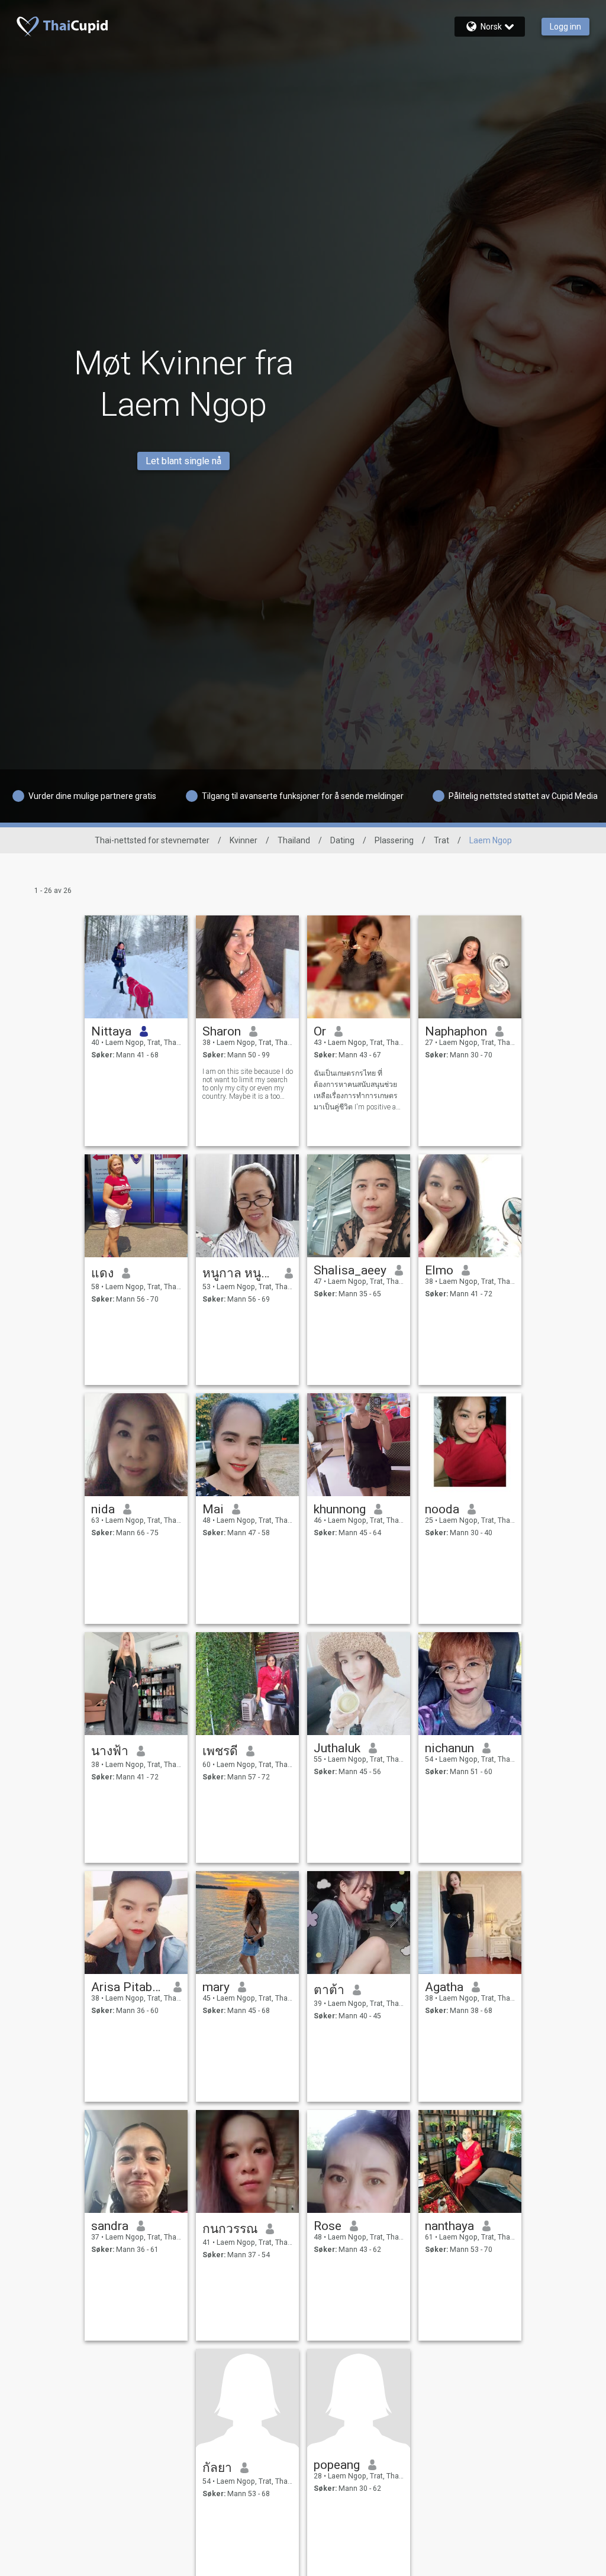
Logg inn (565, 27)
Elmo (439, 1270)
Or (320, 1031)
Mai (213, 1509)
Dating (342, 840)
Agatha (444, 1987)
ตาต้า (329, 1990)
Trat (441, 840)
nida (103, 1509)
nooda (442, 1509)
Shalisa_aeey (350, 1270)
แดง (102, 1273)
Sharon (222, 1031)
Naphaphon (456, 1031)
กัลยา (217, 2468)
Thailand (294, 840)
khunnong (340, 1509)
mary (216, 1987)
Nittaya (111, 1031)
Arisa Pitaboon (128, 1987)
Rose (328, 2226)
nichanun (449, 1748)
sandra (110, 2226)
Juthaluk (337, 1748)
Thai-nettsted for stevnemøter (152, 840)
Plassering (394, 840)
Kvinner (244, 840)
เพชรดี (220, 1751)
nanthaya (449, 2226)
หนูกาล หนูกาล (239, 1273)
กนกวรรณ (230, 2229)
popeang (337, 2465)
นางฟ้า (110, 1751)
